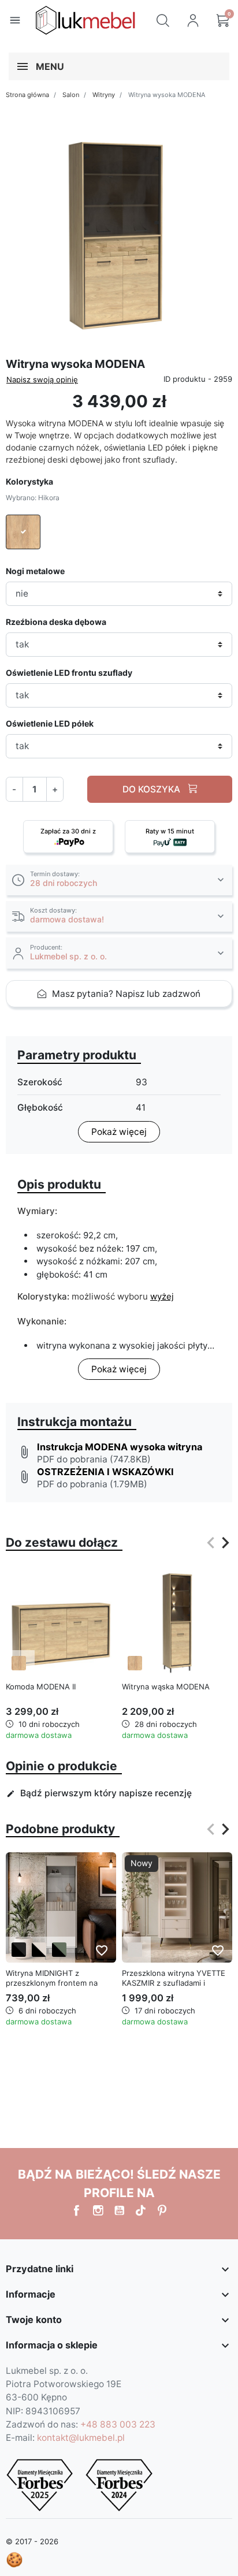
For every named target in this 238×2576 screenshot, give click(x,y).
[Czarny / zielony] (59, 1950)
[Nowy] (177, 1907)
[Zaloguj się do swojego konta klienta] (193, 20)
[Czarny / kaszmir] (39, 1950)
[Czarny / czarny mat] (19, 1950)
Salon (71, 95)
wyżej (162, 1296)
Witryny (104, 95)
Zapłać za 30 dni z (68, 831)
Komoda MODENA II (41, 1687)
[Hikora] (19, 1663)
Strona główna (27, 95)
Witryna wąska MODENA (166, 1687)
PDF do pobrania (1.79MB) (92, 1484)
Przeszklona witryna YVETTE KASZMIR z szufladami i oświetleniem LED (174, 1983)
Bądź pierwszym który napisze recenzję (99, 1793)
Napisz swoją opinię (42, 379)
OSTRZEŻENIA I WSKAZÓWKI (105, 1472)
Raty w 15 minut (170, 831)
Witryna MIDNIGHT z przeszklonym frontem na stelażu (52, 1983)
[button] (163, 20)
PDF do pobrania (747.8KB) (94, 1459)
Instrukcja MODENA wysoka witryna (120, 1447)
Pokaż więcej (119, 1132)
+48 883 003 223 (118, 2424)
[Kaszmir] (135, 1950)
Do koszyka (153, 789)
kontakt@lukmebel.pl (81, 2438)
